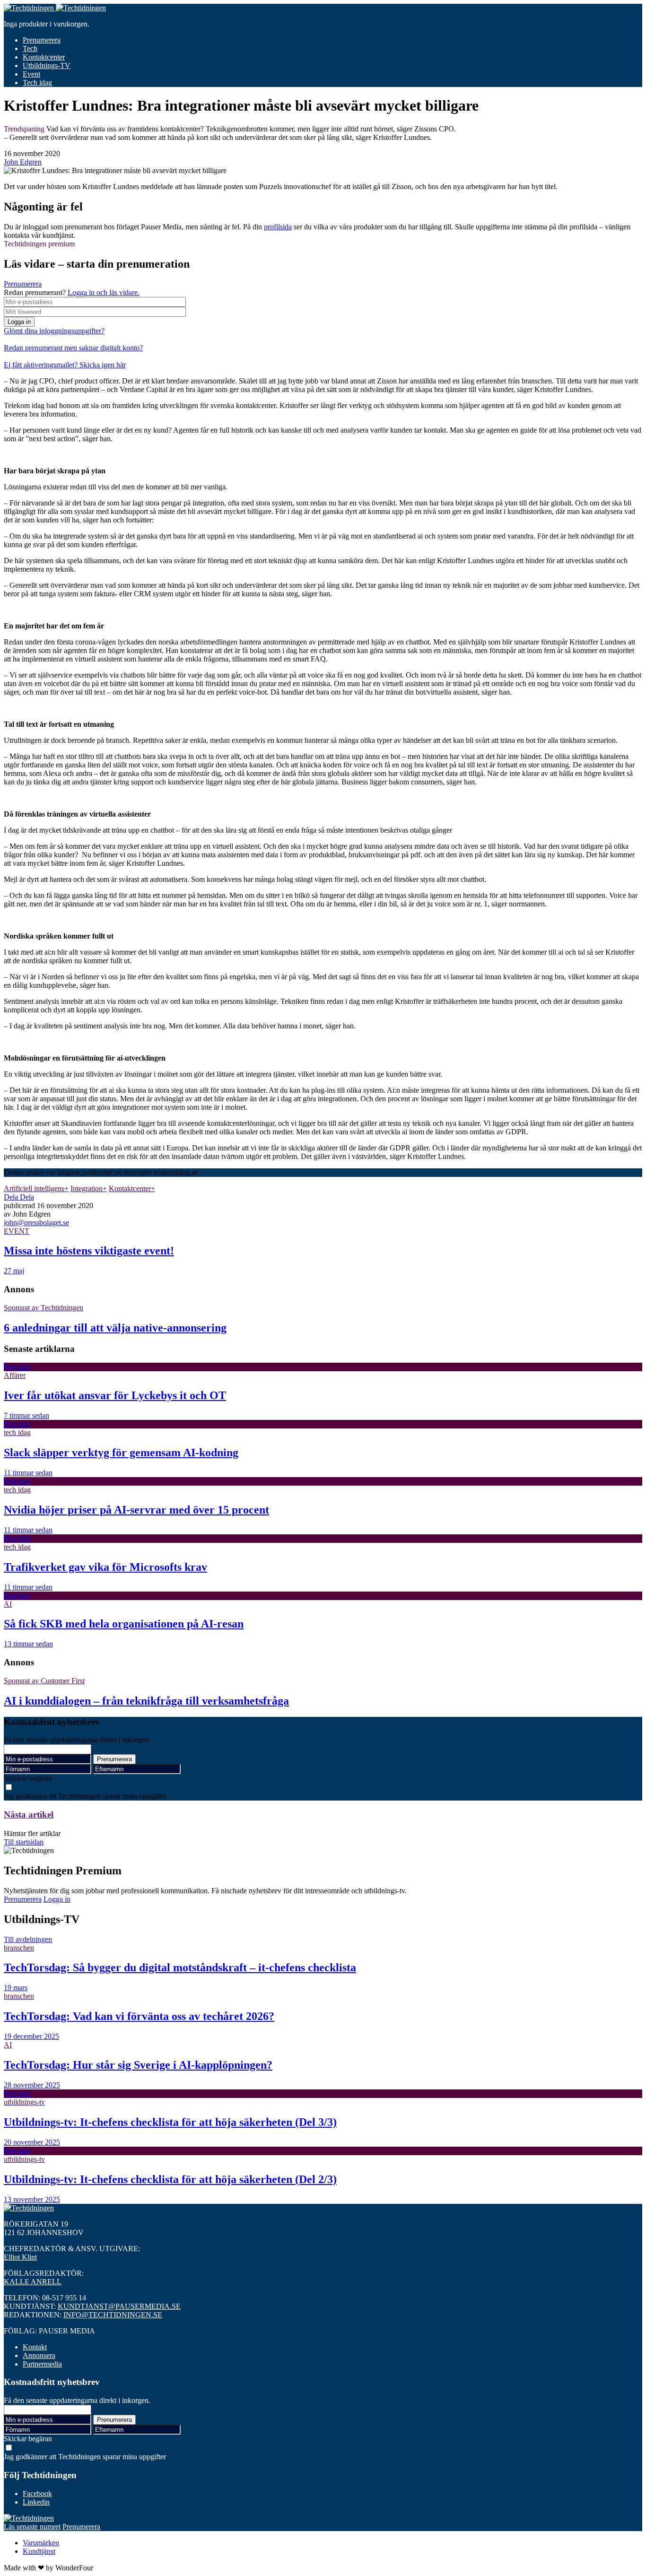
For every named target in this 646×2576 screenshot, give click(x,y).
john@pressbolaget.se (36, 1223)
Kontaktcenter (44, 57)
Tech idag (37, 83)
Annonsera (39, 2355)
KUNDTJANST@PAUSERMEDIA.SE (119, 2306)
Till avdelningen (28, 1939)
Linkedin (36, 2502)
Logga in (19, 322)
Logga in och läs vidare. (104, 292)
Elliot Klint (20, 2257)
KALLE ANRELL (33, 2282)
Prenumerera (42, 40)
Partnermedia (42, 2364)
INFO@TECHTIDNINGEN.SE (113, 2315)
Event (31, 74)
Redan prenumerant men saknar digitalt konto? (73, 348)
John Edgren (23, 162)
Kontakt (35, 2347)
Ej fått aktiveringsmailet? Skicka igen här (65, 365)
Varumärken (41, 2543)
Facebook (37, 2493)
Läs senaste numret (32, 2527)
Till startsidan (24, 1842)
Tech (30, 48)
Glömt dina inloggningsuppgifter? (54, 331)
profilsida (278, 227)
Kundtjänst (39, 2551)
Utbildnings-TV (47, 65)
